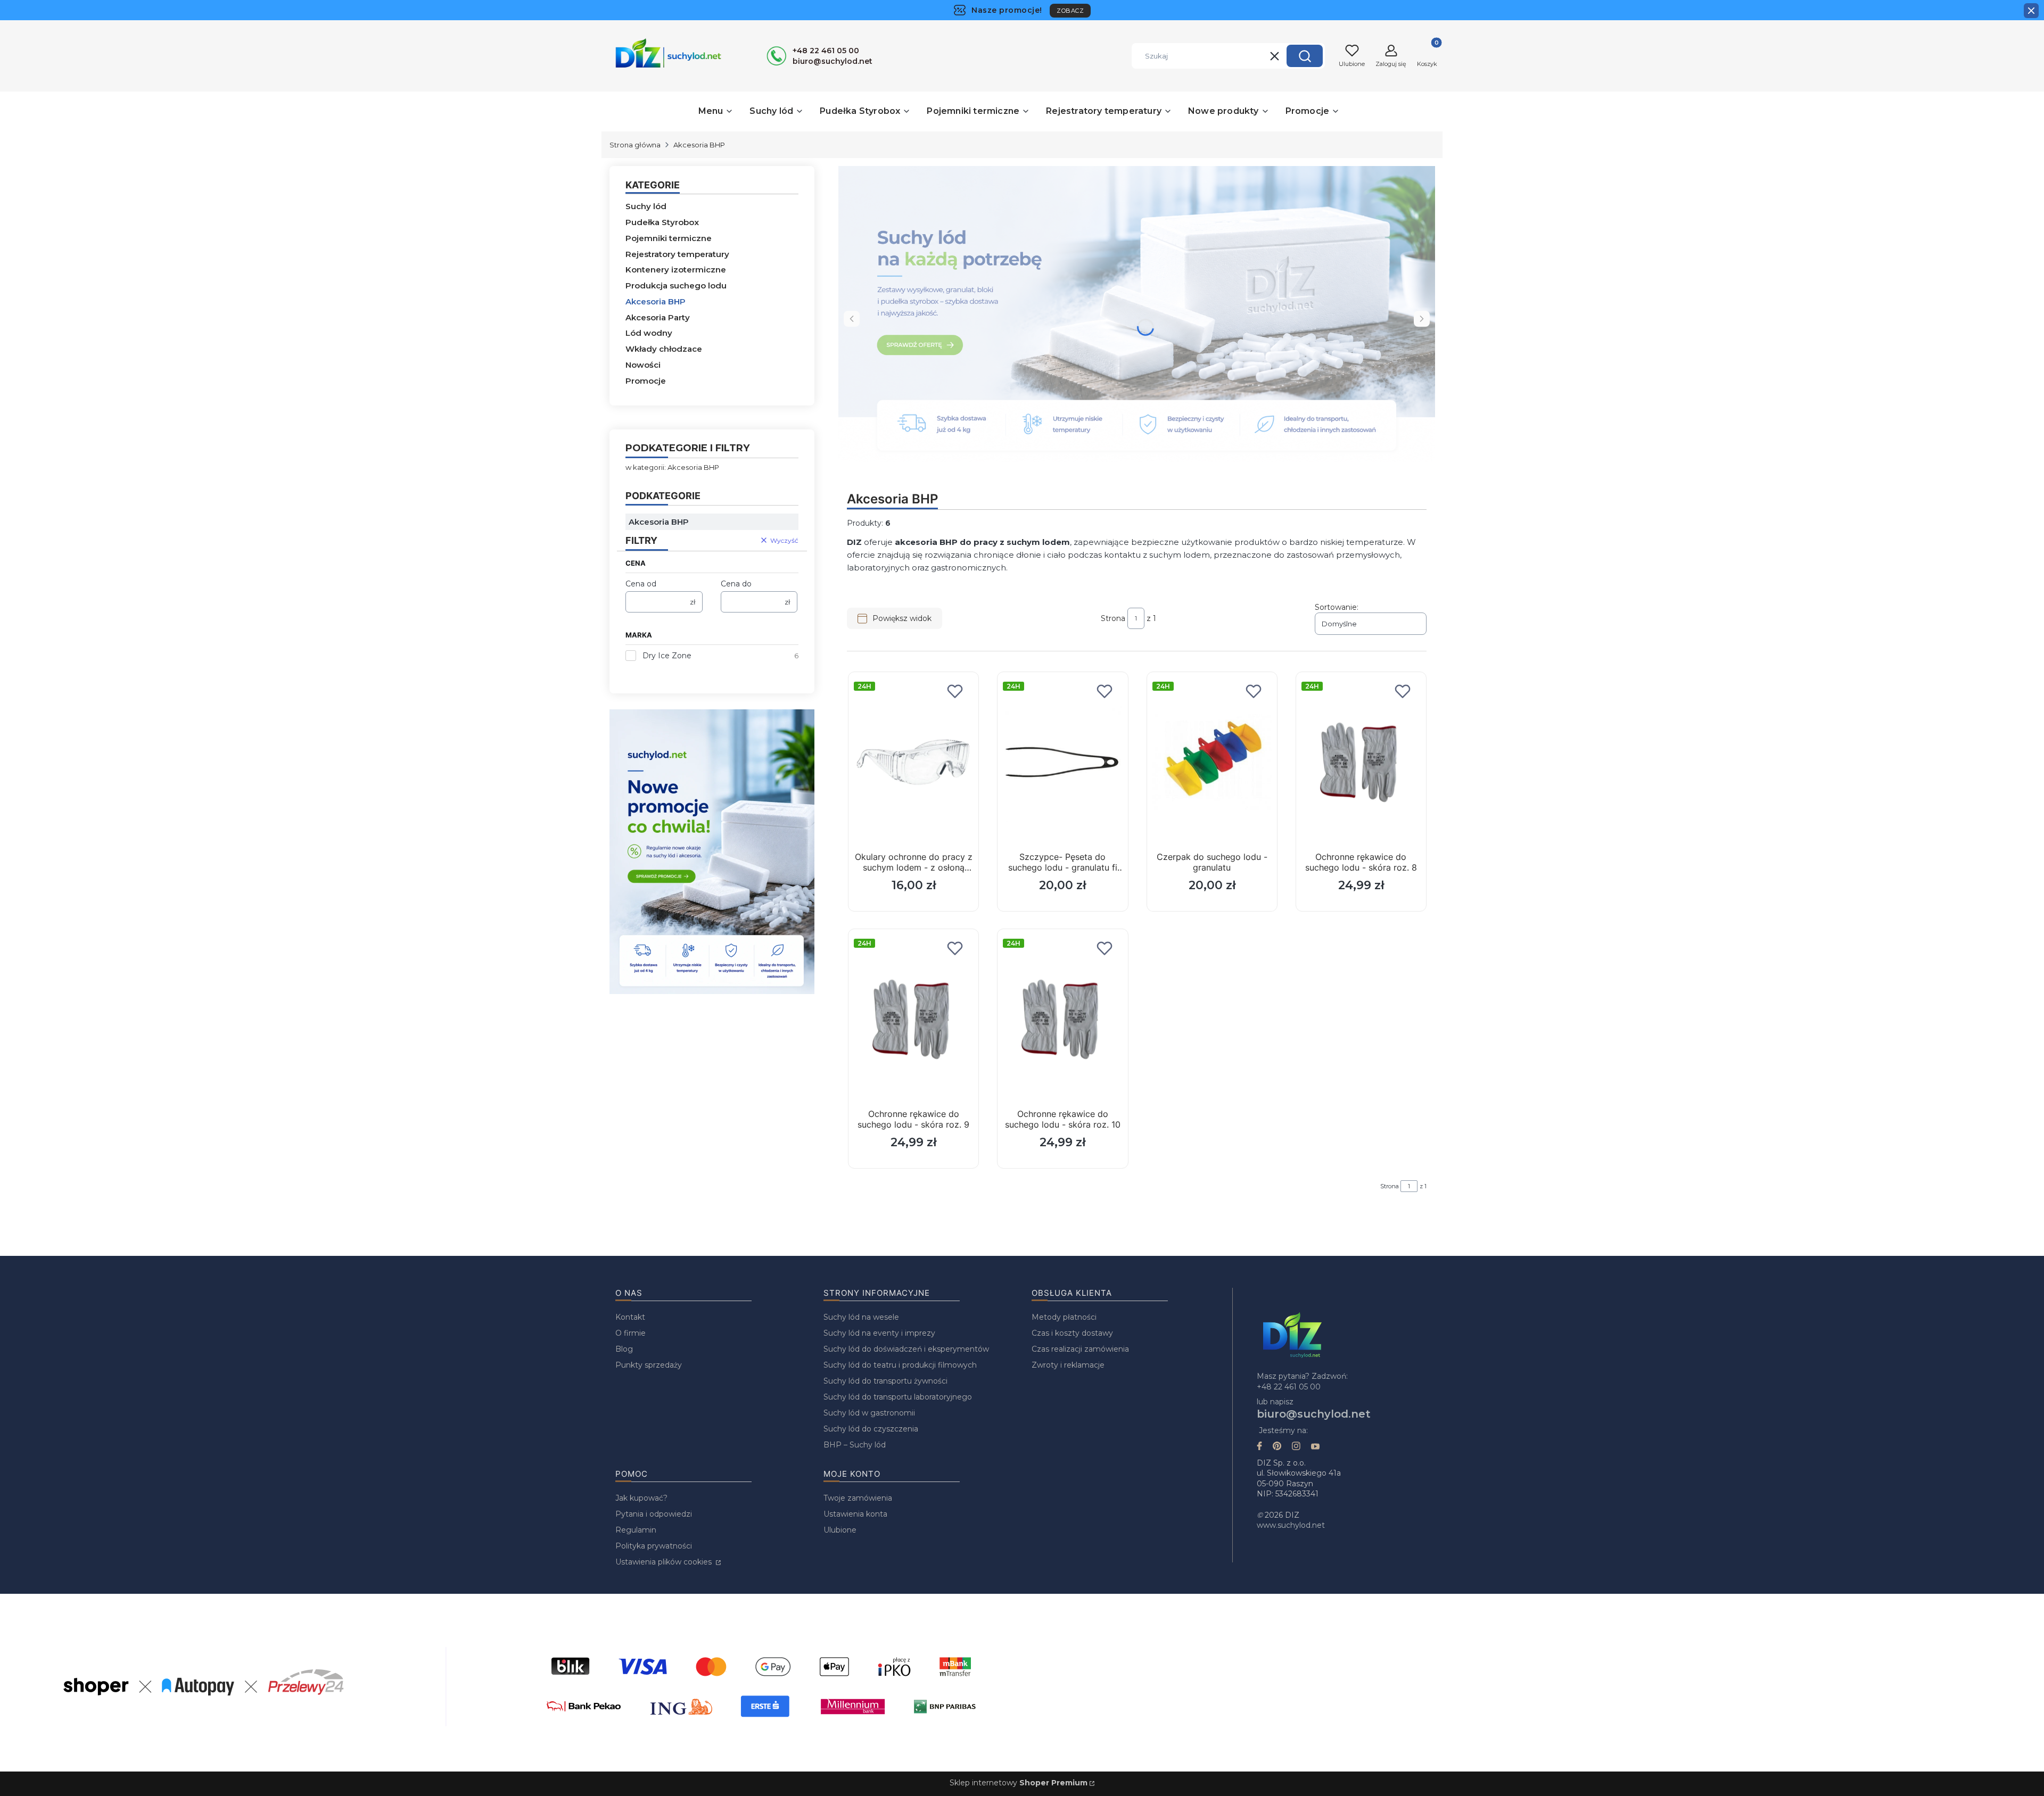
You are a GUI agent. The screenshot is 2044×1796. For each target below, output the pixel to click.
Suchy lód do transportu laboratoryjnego (898, 1397)
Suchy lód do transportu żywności (885, 1381)
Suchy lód (646, 206)
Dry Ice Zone (667, 656)
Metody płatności (1064, 1317)
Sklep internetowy (1019, 1783)
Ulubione (840, 1530)
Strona (1113, 618)
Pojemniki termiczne (669, 238)
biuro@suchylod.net (1314, 1414)
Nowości (643, 365)
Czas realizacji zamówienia (1080, 1349)
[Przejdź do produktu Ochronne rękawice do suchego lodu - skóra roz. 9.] (913, 1020)
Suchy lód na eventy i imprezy (879, 1333)
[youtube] (1315, 1447)
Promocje (646, 381)
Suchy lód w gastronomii (869, 1413)
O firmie (630, 1333)
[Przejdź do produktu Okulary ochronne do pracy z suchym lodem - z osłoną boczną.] (913, 763)
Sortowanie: (1337, 607)
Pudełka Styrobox (662, 222)
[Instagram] (1296, 1447)
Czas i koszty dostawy (1072, 1333)
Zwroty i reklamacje (1068, 1365)
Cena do (736, 584)
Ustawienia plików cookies (665, 1562)
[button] (1305, 56)
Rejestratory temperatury (677, 254)
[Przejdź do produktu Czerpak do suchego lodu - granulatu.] (1212, 763)
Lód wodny (649, 333)
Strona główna (635, 145)
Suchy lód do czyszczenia (871, 1429)
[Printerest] (1277, 1447)
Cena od (641, 584)
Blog (624, 1349)
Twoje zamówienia (858, 1498)
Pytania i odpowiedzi (654, 1514)
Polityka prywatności (654, 1546)
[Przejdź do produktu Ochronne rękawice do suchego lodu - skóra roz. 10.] (1062, 1020)
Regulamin (636, 1530)
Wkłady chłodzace (664, 349)
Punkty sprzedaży (649, 1365)
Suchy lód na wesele (861, 1317)
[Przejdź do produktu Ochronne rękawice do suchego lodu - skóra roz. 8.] (1361, 763)
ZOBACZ (1070, 11)
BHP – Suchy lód (855, 1445)
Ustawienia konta (855, 1514)
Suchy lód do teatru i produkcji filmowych (900, 1365)
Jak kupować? (641, 1498)
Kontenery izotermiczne (676, 270)
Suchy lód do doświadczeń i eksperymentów (906, 1349)
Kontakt (630, 1317)
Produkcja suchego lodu (676, 285)
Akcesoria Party (658, 317)
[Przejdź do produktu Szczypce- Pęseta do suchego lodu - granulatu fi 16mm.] (1062, 763)
